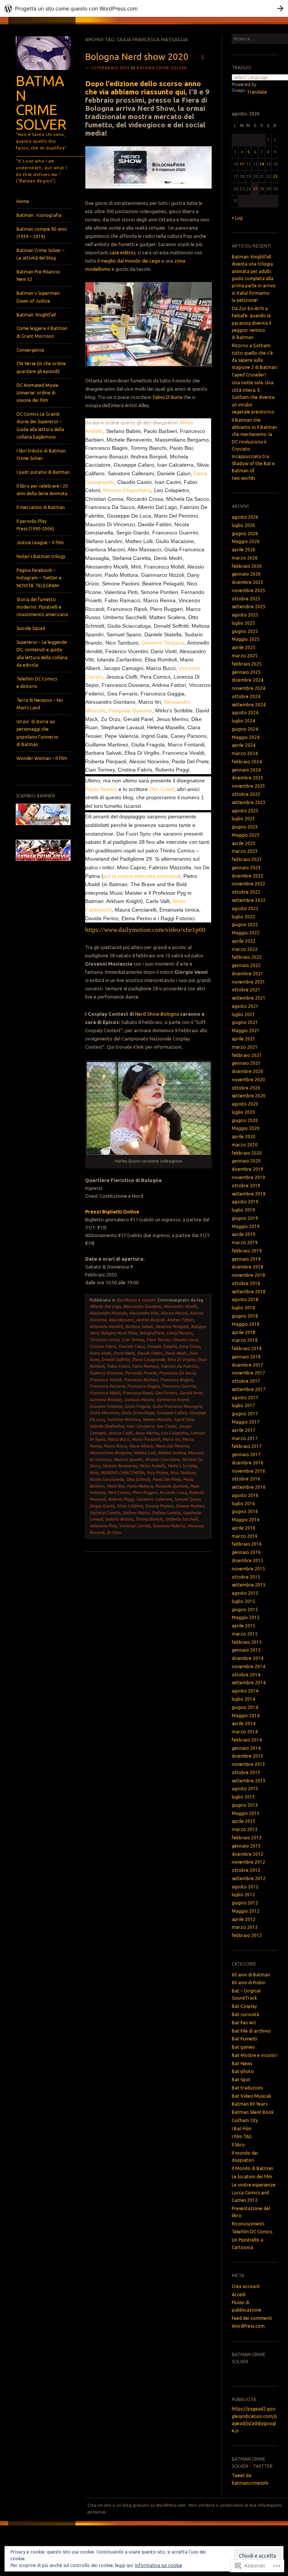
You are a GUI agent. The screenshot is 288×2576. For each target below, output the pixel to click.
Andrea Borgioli (150, 1320)
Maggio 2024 (246, 737)
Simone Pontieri (190, 1506)
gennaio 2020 (246, 1161)
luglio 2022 (243, 917)
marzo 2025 (245, 656)
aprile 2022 (244, 941)
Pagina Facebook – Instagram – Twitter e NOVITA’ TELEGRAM (39, 578)
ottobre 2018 (246, 1283)
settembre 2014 (249, 1683)
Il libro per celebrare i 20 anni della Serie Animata (42, 490)
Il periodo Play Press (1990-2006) (35, 525)
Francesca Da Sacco (177, 1373)
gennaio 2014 (246, 1748)
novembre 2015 (248, 1569)
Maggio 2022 (246, 933)
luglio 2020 (243, 1112)
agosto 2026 (245, 517)
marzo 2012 (245, 1927)
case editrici (122, 252)
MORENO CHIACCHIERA (122, 1473)
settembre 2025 (249, 607)
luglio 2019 (243, 1210)
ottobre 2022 (246, 892)
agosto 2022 (245, 908)
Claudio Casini (185, 1340)
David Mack (124, 1353)
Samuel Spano (187, 1499)
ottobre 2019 (246, 1186)
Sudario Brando (119, 1519)
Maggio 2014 (246, 1716)
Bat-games (243, 2047)
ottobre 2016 (246, 1479)
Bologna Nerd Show (119, 1333)
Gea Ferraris (166, 1393)
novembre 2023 (248, 786)
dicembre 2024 (247, 680)
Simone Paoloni (159, 1506)
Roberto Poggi (121, 1499)
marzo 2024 (245, 753)
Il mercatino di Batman (41, 507)
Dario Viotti (100, 1353)
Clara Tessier (158, 1340)
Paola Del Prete (166, 1479)
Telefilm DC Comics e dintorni (37, 683)
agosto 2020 (245, 1104)
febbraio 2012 (247, 1935)
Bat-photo (243, 2071)
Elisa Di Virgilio (181, 1360)
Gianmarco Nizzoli (172, 1400)
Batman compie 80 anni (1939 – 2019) (42, 233)
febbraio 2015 (247, 1642)
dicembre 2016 (247, 1463)
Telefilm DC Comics (252, 2232)
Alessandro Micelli (180, 1306)
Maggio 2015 (246, 1617)
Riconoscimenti (248, 2224)
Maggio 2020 (246, 1128)
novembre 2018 (248, 1275)
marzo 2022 (245, 949)
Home (23, 201)
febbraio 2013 (247, 1838)
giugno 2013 (245, 1805)
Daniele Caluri (132, 1346)
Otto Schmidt (138, 1479)
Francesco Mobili (105, 1393)
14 (262, 164)
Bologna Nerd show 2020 (137, 57)
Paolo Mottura (140, 1486)
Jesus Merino (147, 1433)
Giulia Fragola (137, 1406)
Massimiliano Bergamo (110, 1453)
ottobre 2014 (246, 1675)
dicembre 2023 (247, 778)
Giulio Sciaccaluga (138, 1413)
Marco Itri (171, 1439)
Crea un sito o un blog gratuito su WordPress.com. (137, 2505)
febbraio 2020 (247, 1153)
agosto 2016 (245, 1495)
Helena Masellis (157, 1419)
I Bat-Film (242, 2129)
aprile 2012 (244, 1919)
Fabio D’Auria (168, 397)
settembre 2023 (249, 802)
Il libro (238, 2145)
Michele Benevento (120, 1466)
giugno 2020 (245, 1120)
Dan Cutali (162, 789)
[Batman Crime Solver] (43, 72)
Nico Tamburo (183, 1473)
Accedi (239, 2295)
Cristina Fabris (103, 1346)
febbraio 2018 (247, 1348)
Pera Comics (119, 1492)
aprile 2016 (244, 1528)
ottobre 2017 (246, 1381)
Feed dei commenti (252, 2318)
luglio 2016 (243, 1504)
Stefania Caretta (105, 1513)
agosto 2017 (245, 1398)
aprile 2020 (244, 1137)
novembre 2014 (248, 1666)
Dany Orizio (190, 1346)
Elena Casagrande (148, 1360)
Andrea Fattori (180, 1320)
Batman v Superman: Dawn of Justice (38, 297)
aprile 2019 (244, 1234)
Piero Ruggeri (145, 1492)
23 (275, 176)
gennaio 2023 (246, 868)
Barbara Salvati (139, 1327)
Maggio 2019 (246, 1226)
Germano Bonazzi (106, 1400)
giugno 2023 (245, 827)
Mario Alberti (141, 1446)
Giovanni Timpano (163, 643)
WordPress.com (248, 2326)
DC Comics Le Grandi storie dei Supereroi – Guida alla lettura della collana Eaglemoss (40, 425)
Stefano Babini (136, 1513)
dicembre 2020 (247, 1071)
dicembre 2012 (247, 1854)
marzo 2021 (245, 1047)
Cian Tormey (133, 1340)
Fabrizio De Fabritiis (179, 1366)
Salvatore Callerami (154, 1499)
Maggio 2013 (246, 1813)
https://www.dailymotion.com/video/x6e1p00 (145, 930)
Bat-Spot (241, 2080)
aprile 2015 (244, 1626)
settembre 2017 (249, 1389)
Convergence (30, 350)
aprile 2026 (244, 550)
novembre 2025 (248, 590)
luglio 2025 (243, 623)
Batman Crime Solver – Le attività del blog (40, 254)
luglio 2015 (243, 1601)
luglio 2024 (243, 721)
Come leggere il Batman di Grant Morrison (42, 332)
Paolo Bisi (115, 1486)
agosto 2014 (245, 1691)
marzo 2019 (245, 1242)
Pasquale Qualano (130, 710)
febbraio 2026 (247, 566)
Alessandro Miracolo (108, 1313)
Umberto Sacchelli (181, 1519)
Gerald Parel (191, 1393)
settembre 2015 (249, 1585)
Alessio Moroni (174, 1313)
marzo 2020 (245, 1145)
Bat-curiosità (245, 2014)
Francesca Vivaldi (106, 1380)
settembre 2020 (249, 1096)
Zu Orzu (114, 1533)
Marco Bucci (118, 1439)
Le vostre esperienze (254, 2185)
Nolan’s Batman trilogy (41, 556)
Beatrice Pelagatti (172, 1327)
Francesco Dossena (107, 1386)
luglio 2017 (243, 1405)
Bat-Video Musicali (251, 2096)
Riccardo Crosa (173, 1492)
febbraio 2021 (247, 1055)
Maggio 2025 (246, 639)
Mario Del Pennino (172, 1446)
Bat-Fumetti (244, 2039)
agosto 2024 (245, 713)
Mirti (94, 1473)
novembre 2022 (248, 884)
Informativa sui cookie (159, 2565)
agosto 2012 (245, 1887)
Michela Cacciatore (162, 1460)
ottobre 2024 (246, 696)
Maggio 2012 (246, 1911)
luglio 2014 (243, 1699)
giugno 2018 (245, 1316)
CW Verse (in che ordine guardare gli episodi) (41, 367)
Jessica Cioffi (120, 1433)
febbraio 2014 (247, 1740)
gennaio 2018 (246, 1357)
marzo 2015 (245, 1634)
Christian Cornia (104, 1340)
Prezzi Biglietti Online (112, 1212)
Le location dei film (252, 2177)
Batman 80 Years (250, 2104)
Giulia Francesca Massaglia (177, 1406)
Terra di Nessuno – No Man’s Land (40, 704)
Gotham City (245, 2120)
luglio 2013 (243, 1797)
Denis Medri (176, 1353)
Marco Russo (115, 1446)
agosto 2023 (245, 811)
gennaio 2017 (246, 1454)
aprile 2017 (244, 1430)
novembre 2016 (248, 1471)
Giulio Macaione (104, 1413)
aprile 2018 (244, 1332)
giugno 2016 (245, 1511)
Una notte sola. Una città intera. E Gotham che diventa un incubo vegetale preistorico (253, 397)
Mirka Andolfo (152, 1466)
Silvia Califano (130, 1506)
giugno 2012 (245, 1903)
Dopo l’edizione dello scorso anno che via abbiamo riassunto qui (143, 88)
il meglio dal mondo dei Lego (129, 261)
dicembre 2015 (247, 1560)
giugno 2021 (245, 1022)
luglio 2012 (243, 1895)
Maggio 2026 (246, 541)
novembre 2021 (248, 982)
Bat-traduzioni (247, 2088)
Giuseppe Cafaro (172, 1413)
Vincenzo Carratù (135, 1526)
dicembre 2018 (247, 1267)
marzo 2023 (245, 851)
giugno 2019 (245, 1218)
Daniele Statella (162, 1346)
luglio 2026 (243, 525)
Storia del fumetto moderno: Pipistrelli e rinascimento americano (42, 607)
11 (242, 164)
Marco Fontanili (146, 1439)
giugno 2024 (245, 729)
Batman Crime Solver (41, 102)
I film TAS (241, 2136)
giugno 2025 (245, 631)
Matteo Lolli (145, 1453)
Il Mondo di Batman (253, 2168)
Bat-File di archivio (251, 2031)
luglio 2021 (243, 1014)
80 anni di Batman (251, 1975)
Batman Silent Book (253, 2112)
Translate (257, 92)
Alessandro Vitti (144, 1313)
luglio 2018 (243, 1308)
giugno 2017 (245, 1414)
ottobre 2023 (246, 794)
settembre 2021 (249, 998)
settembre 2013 (249, 1781)
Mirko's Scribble (182, 1466)
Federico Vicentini (106, 1373)
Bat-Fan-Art (244, 2023)
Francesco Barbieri (141, 1380)
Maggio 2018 (246, 1324)
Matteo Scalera (172, 1453)
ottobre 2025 (246, 599)
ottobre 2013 (246, 1772)
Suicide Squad (31, 628)
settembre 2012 (249, 1878)
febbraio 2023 (247, 859)
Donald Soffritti (115, 1360)
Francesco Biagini (176, 1380)
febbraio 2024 (247, 762)
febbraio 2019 (247, 1251)
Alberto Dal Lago (105, 1306)
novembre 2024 (248, 688)
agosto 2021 (245, 1006)
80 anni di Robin (249, 1983)
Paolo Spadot (101, 789)
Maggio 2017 (246, 1422)
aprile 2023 (244, 843)
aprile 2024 (244, 745)
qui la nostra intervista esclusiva (141, 876)
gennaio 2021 (246, 1063)
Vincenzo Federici (169, 1526)
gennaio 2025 (246, 672)
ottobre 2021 (246, 990)
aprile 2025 (244, 647)
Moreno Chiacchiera (127, 490)
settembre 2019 (249, 1194)
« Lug (237, 218)
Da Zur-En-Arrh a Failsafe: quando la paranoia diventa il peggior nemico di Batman (251, 323)
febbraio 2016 (247, 1544)
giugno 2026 (245, 534)
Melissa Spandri (128, 1460)
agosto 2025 (245, 615)
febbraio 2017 (247, 1446)
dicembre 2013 (247, 1756)
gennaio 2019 (246, 1259)
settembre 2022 (249, 900)
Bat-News (242, 2063)
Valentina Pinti (103, 1526)
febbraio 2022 (247, 957)
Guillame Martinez (124, 1419)
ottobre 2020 (246, 1088)
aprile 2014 (244, 1723)
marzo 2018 (245, 1340)
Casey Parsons (179, 1333)
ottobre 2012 (246, 1870)
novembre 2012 (248, 1862)
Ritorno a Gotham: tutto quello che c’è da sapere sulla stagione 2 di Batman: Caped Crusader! (255, 360)
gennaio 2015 (246, 1650)
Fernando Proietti (141, 1373)
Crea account (246, 2286)
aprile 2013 (244, 1821)
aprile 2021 (244, 1039)
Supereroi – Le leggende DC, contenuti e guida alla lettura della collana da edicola (42, 654)
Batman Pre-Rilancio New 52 (38, 275)
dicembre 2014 (247, 1658)
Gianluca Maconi (139, 1400)
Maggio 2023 (246, 835)
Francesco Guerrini (179, 1386)
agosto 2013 (245, 1789)
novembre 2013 (248, 1764)
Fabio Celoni (118, 1366)
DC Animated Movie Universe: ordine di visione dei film (37, 393)
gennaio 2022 (246, 965)
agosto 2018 (245, 1299)
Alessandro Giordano (142, 1306)
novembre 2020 (248, 1080)
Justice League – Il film (40, 543)
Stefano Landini (166, 1513)
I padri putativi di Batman (43, 472)
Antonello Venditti (106, 1327)
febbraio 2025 (247, 664)
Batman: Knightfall (36, 315)
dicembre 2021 (247, 974)
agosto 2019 (245, 1202)
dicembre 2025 (247, 582)
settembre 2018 (249, 1292)
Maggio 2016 (246, 1520)
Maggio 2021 (246, 1031)
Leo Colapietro (174, 1433)
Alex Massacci (121, 1320)
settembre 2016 (249, 1487)
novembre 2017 (248, 1373)
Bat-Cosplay (244, 2006)
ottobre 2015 (246, 1577)
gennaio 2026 (246, 574)
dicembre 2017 (247, 1365)
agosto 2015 (245, 1593)
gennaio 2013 (246, 1846)
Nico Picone (157, 1473)
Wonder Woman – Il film (42, 758)
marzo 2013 (245, 1829)
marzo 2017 (245, 1438)
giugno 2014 (245, 1707)
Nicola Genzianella (107, 1479)
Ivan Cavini (166, 1426)
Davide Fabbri (150, 1353)
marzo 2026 (245, 558)
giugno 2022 (245, 925)
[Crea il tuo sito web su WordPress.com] (144, 8)
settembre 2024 (249, 705)
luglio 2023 (243, 819)
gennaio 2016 (246, 1552)
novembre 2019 (248, 1177)
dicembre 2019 (247, 1169)
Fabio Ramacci (145, 1366)
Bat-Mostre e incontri (136, 1300)
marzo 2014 (245, 1732)
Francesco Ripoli (138, 1393)
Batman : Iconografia (39, 215)
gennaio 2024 (246, 770)
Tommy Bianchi (149, 1519)
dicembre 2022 (247, 876)
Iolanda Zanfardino (107, 1426)
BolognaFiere (152, 1333)
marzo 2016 (245, 1536)
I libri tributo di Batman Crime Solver (41, 454)
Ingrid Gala (184, 1419)
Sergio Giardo (102, 1506)
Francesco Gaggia (143, 1386)
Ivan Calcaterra (140, 1426)
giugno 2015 (245, 1610)
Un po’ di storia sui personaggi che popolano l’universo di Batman (37, 733)
